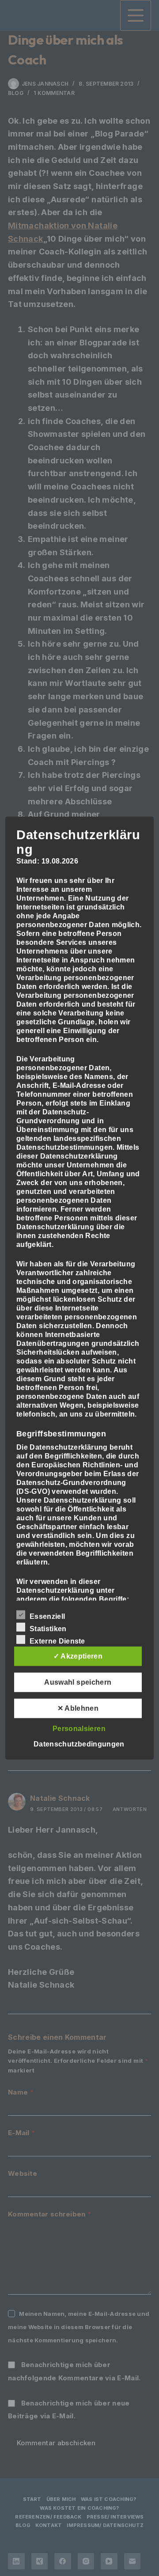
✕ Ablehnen (78, 1708)
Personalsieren (79, 1728)
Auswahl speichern (78, 1682)
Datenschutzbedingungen (79, 1744)
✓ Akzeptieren (78, 1656)
